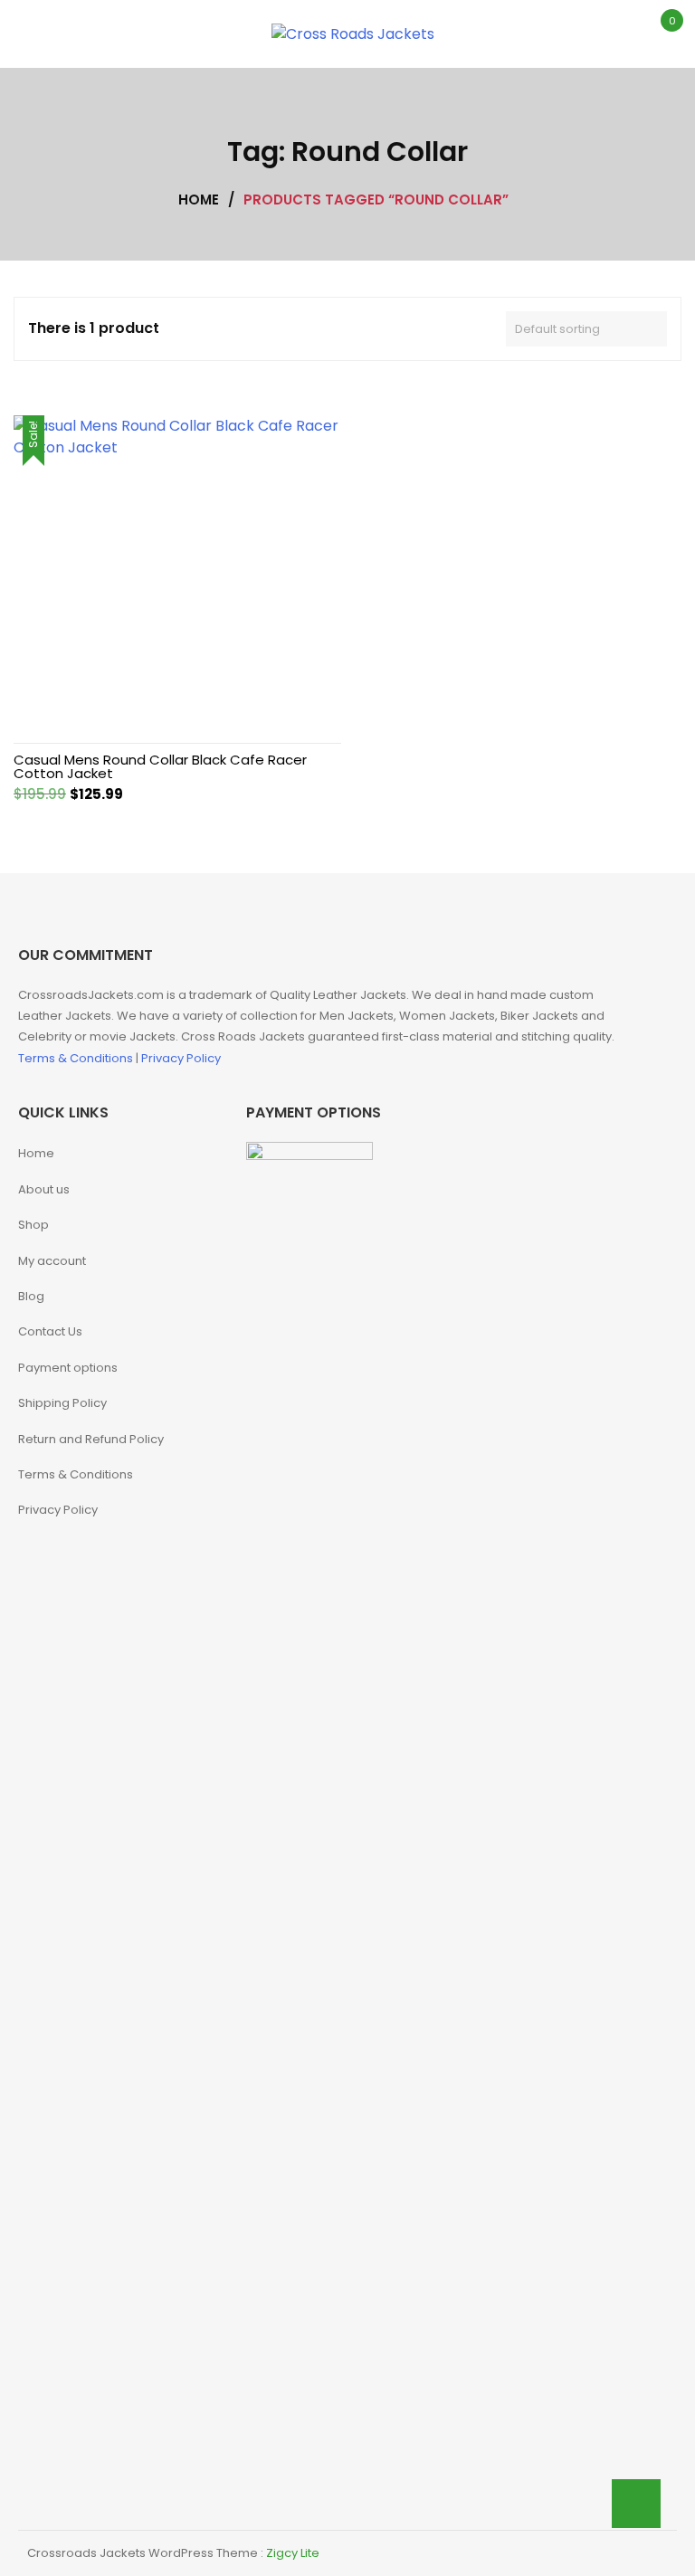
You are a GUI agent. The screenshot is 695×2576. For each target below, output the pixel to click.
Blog (31, 1296)
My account (52, 1261)
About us (44, 1189)
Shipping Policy (62, 1403)
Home (36, 1153)
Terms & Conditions (77, 1058)
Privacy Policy (181, 1058)
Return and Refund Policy (91, 1439)
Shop (33, 1225)
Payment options (68, 1368)
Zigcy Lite (293, 2553)
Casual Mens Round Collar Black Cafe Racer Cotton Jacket (160, 766)
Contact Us (50, 1331)
